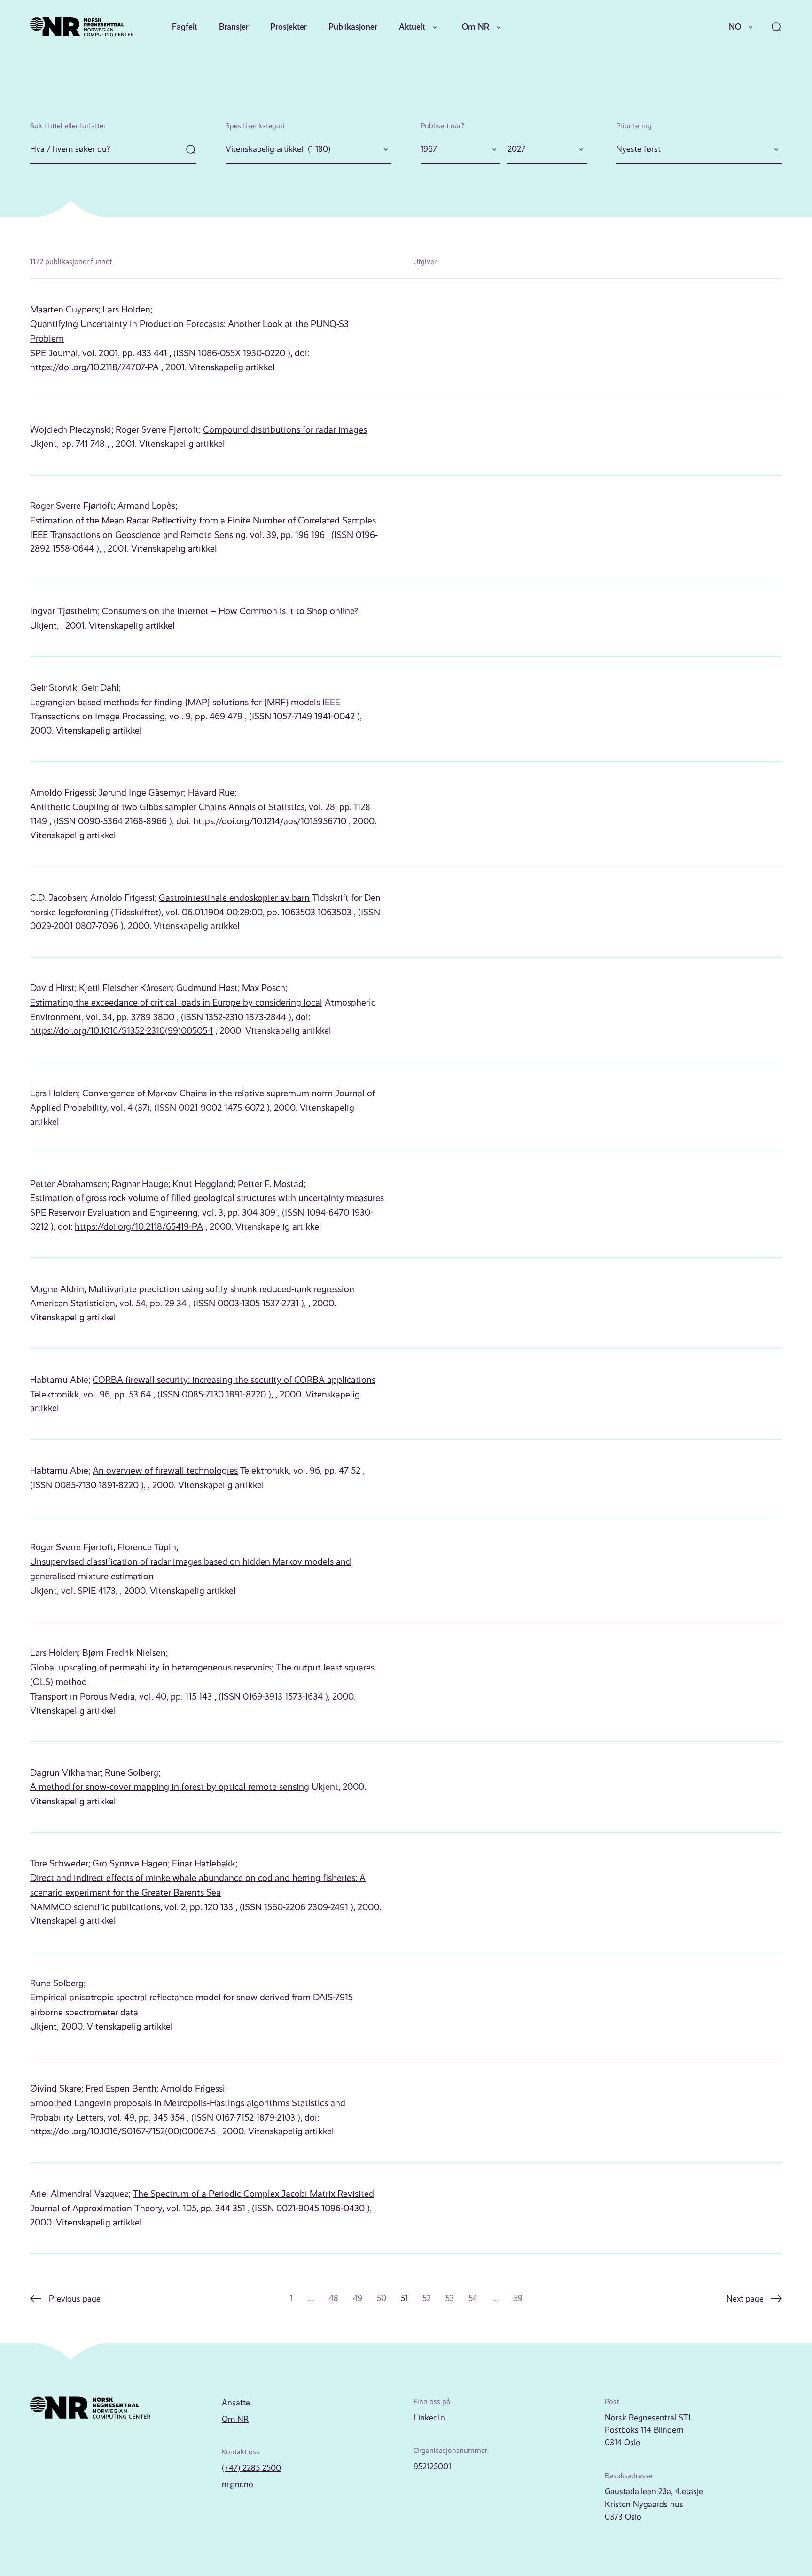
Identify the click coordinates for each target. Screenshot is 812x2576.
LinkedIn (429, 2418)
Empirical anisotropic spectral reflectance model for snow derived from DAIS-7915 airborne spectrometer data (191, 2005)
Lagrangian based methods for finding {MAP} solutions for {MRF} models (175, 702)
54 (473, 2298)
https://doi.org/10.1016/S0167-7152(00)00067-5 (123, 2131)
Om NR (476, 27)
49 (358, 2298)
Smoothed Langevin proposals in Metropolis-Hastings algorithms (160, 2103)
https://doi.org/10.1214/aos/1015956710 (270, 821)
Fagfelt (185, 27)
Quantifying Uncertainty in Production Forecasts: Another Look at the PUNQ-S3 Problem (189, 332)
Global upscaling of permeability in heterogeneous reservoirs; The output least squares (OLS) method (202, 1675)
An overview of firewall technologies (165, 1471)
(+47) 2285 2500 (251, 2468)
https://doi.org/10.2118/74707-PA (94, 367)
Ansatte (236, 2403)
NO (735, 27)
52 (427, 2298)
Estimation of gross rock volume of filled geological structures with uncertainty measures (207, 1198)
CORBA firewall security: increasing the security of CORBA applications (234, 1380)
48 (334, 2298)
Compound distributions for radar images (285, 430)
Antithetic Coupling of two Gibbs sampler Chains (128, 807)
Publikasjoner (353, 27)
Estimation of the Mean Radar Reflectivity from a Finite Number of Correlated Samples (203, 520)
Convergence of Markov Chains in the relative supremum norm (207, 1093)
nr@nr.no (238, 2484)
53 (450, 2298)
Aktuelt (412, 27)
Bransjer (234, 27)
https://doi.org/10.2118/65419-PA (139, 1227)
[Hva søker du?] (113, 150)
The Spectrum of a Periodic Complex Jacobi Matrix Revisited (253, 2194)
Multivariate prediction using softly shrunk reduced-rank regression (221, 1289)
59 (518, 2298)
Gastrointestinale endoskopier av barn (234, 898)
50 (382, 2298)
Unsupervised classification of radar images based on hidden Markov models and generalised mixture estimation (191, 1569)
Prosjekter (289, 27)
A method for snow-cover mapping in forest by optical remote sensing (170, 1787)
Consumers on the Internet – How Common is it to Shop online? (230, 611)
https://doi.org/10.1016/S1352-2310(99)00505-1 (121, 1031)
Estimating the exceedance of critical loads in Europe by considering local (176, 1003)
